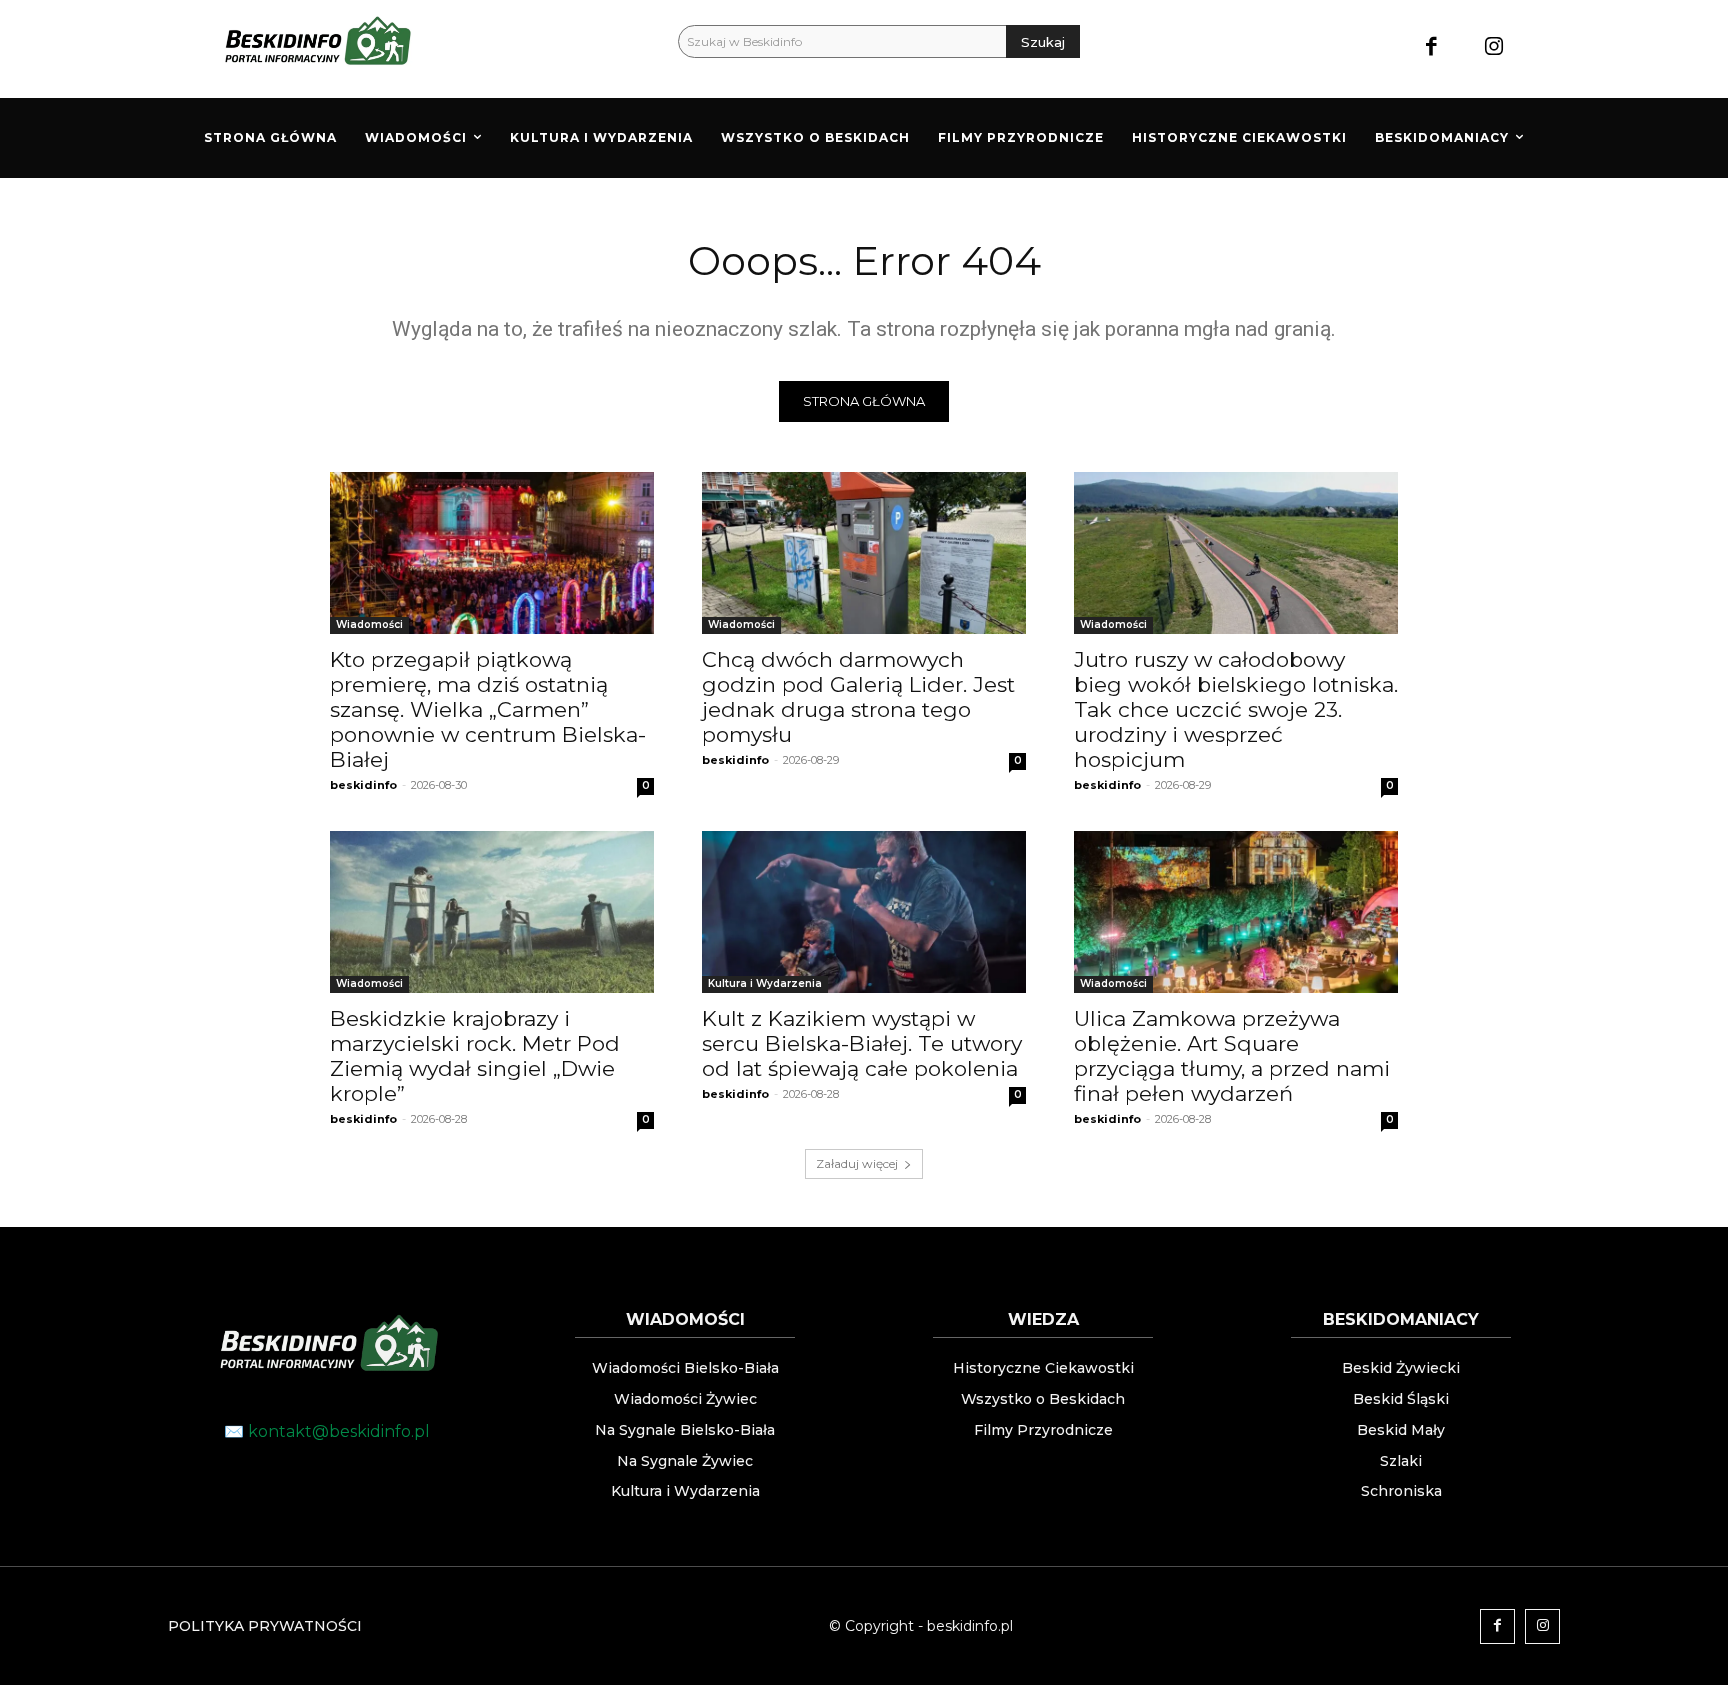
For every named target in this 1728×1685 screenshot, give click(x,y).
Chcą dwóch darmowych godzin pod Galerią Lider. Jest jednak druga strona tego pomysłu (858, 697)
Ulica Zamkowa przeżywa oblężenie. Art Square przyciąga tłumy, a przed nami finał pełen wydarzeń (1232, 1056)
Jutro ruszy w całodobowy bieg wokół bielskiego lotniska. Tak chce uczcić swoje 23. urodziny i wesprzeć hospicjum (1236, 709)
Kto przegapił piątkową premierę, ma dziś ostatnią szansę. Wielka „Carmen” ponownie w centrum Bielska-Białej (488, 709)
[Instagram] (1494, 48)
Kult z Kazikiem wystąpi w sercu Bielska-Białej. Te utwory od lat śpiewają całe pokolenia (862, 1043)
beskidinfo (363, 785)
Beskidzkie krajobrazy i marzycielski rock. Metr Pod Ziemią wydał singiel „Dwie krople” (475, 1056)
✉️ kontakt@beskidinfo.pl (327, 1431)
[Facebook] (1431, 48)
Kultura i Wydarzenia (765, 983)
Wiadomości (369, 624)
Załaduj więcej (857, 1163)
